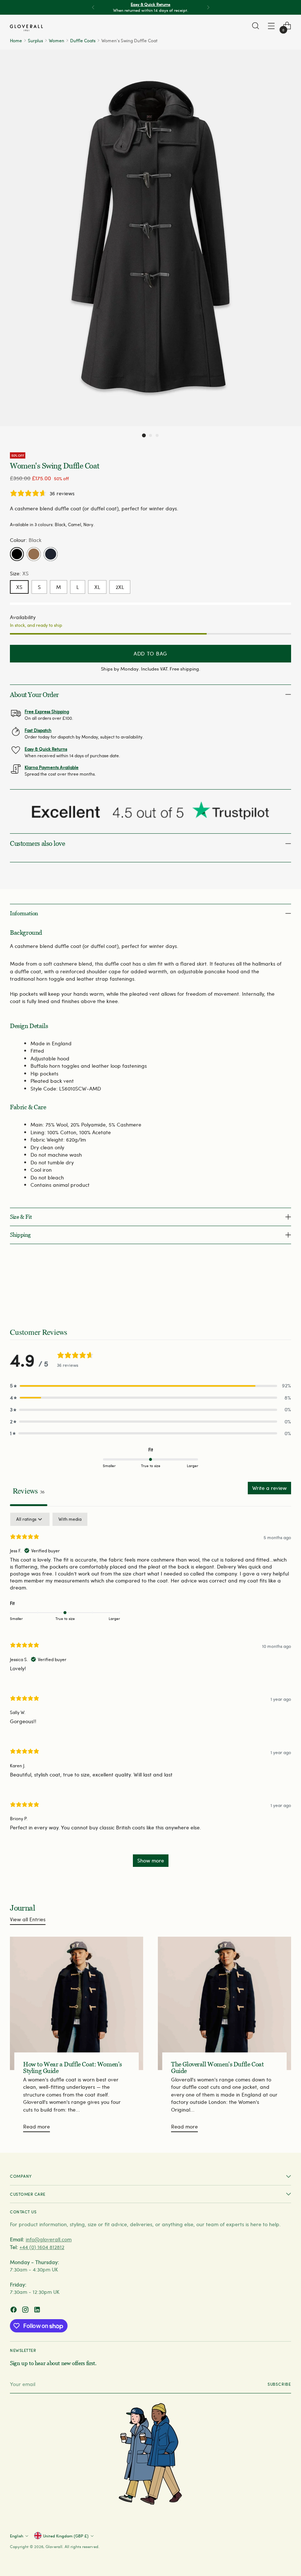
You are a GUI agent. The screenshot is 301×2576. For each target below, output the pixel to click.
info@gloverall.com (49, 2239)
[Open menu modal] (271, 26)
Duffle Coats (83, 40)
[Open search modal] (256, 26)
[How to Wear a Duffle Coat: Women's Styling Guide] (77, 2003)
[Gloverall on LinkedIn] (38, 2311)
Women (57, 40)
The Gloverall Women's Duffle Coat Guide (217, 2068)
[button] (144, 435)
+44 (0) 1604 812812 (42, 2247)
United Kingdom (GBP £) (66, 2536)
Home (16, 40)
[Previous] (93, 7)
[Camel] (34, 554)
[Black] (17, 554)
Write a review (269, 1488)
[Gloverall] (26, 28)
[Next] (208, 7)
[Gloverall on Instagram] (26, 2311)
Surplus (35, 40)
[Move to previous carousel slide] (268, 1287)
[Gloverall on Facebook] (14, 2311)
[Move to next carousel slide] (285, 1287)
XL (97, 587)
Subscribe (279, 2384)
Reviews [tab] (29, 1491)
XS (19, 587)
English (17, 2536)
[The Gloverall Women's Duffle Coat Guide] (224, 2003)
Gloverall (54, 2546)
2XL (120, 587)
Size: (19, 573)
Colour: (26, 540)
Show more (151, 1860)
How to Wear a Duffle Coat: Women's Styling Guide (72, 2068)
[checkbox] (70, 1519)
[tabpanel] (150, 1693)
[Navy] (51, 554)
